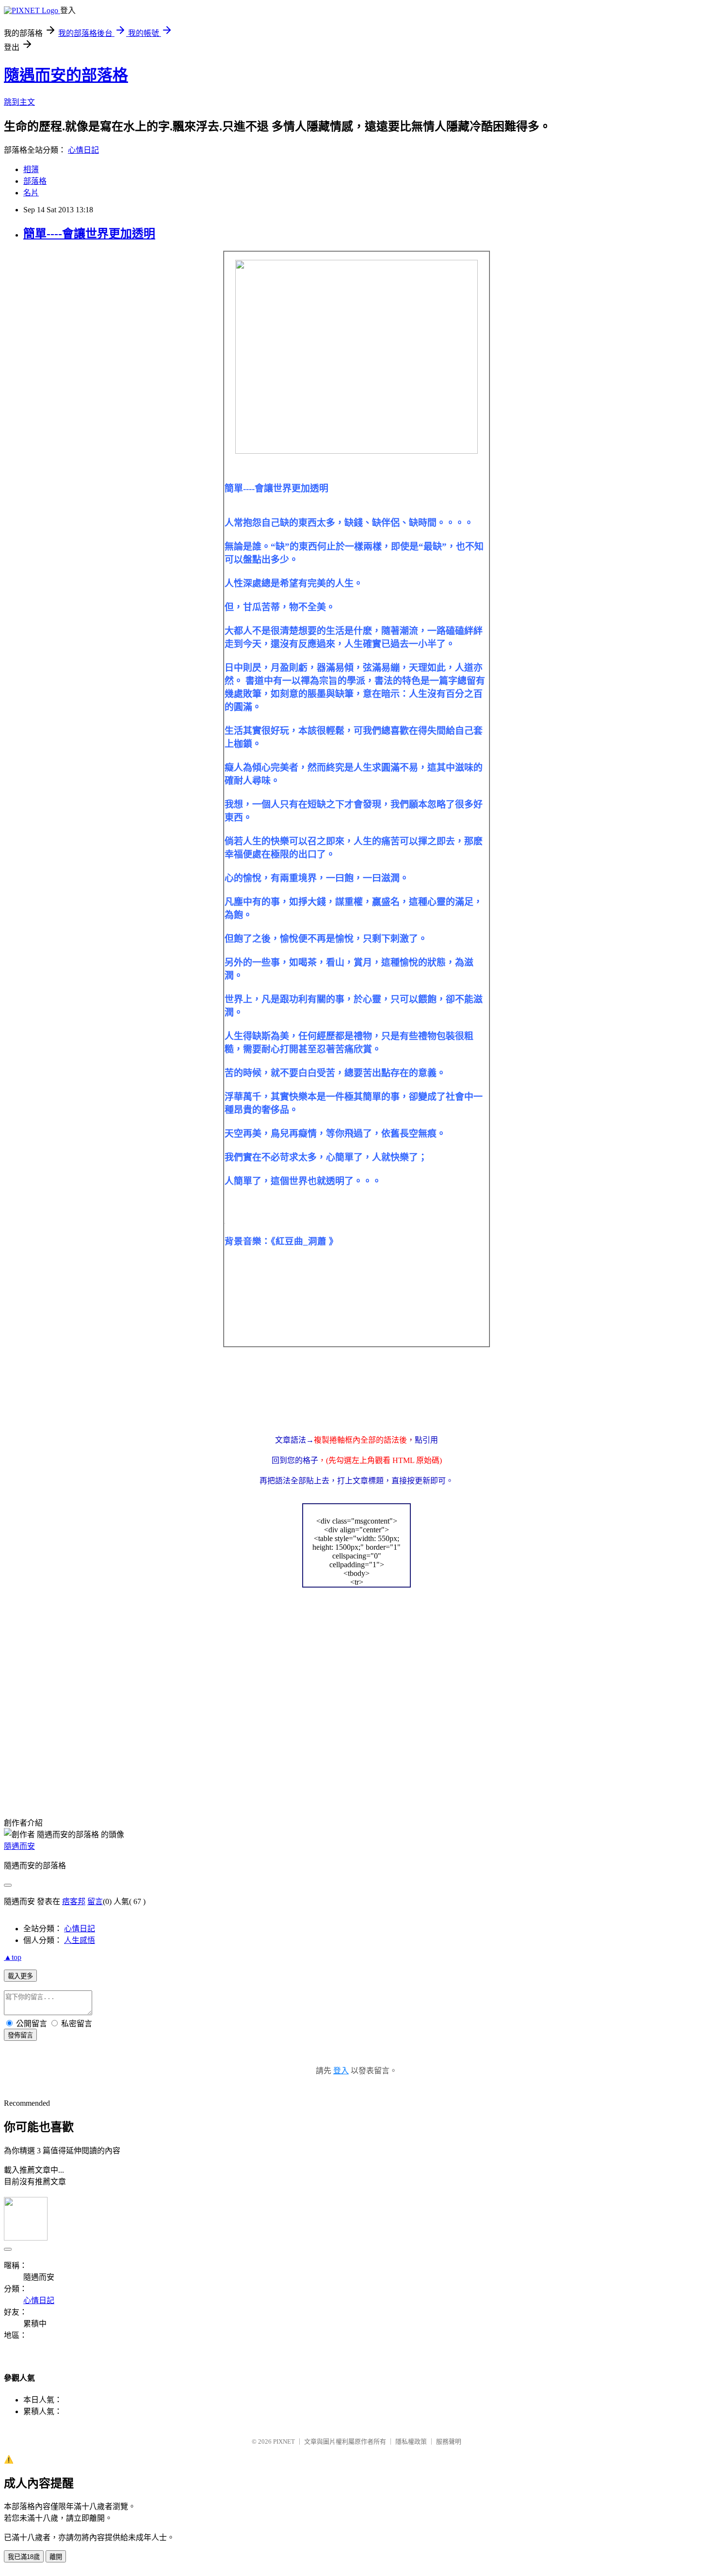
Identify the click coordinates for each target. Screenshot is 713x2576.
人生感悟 (80, 1940)
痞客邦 (74, 1901)
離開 (56, 2557)
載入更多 (20, 1976)
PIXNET (284, 2441)
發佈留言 (20, 2035)
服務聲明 (449, 2441)
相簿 (31, 169)
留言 (95, 1901)
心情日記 (83, 150)
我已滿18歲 (24, 2557)
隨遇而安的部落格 (66, 75)
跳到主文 (19, 102)
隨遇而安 (19, 1846)
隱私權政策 (411, 2441)
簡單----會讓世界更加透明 (89, 234)
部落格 (35, 181)
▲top (13, 1957)
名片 (31, 193)
